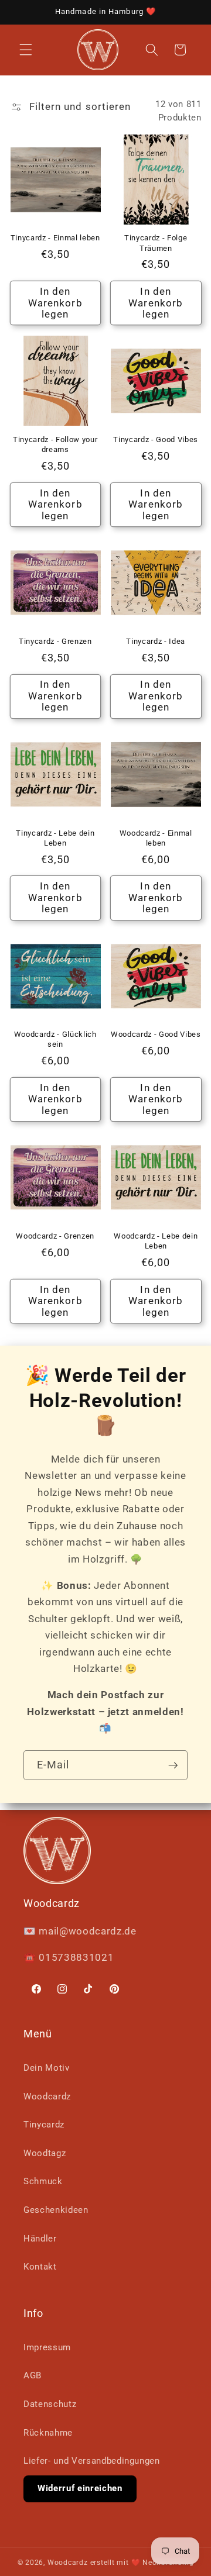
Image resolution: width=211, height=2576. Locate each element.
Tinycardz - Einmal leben (55, 238)
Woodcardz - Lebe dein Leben (156, 1241)
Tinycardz (44, 2125)
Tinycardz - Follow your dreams (55, 444)
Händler (40, 2239)
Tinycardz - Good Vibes (156, 439)
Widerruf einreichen (80, 2488)
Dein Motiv (47, 2068)
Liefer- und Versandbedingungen (92, 2461)
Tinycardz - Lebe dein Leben (55, 838)
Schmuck (43, 2181)
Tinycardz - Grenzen (55, 641)
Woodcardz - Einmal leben (156, 838)
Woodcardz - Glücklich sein (55, 1039)
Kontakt (40, 2267)
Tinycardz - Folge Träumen (156, 243)
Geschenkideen (56, 2210)
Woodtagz (45, 2153)
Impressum (47, 2347)
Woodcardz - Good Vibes (156, 1034)
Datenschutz (50, 2404)
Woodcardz (47, 2096)
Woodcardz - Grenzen (55, 1236)
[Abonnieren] (173, 1765)
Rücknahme (48, 2433)
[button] (26, 50)
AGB (33, 2375)
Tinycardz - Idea (156, 641)
